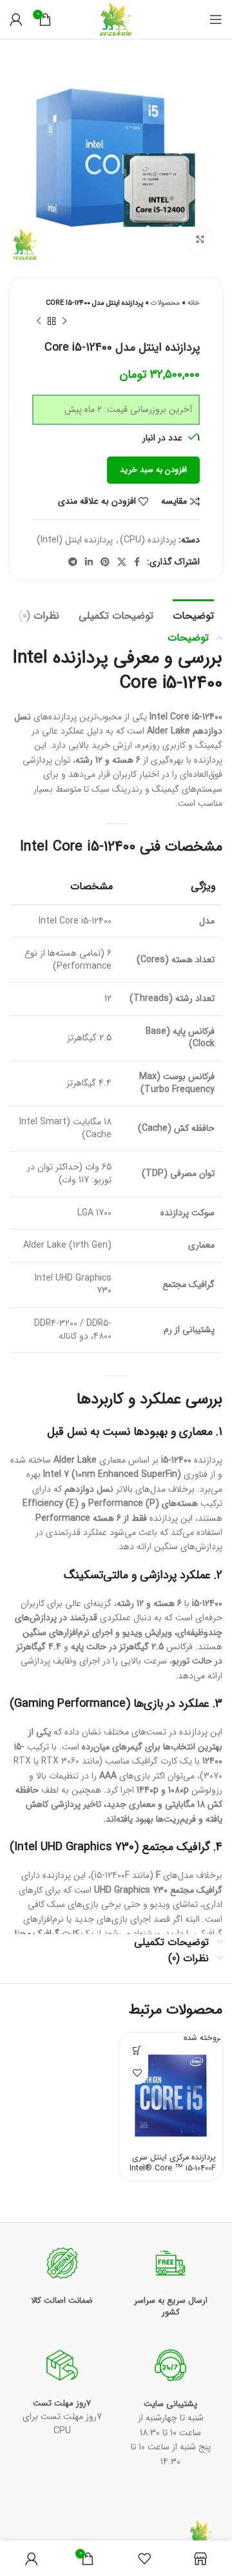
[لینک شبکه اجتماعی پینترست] (105, 562)
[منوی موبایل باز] (216, 19)
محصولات (165, 303)
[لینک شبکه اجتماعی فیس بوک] (137, 562)
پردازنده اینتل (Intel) (75, 540)
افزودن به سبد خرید (153, 470)
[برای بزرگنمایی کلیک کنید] (200, 240)
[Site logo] (116, 19)
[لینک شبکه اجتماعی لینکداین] (89, 562)
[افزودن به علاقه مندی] (137, 2073)
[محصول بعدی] (39, 322)
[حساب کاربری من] (16, 19)
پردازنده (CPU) (148, 540)
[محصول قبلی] (64, 322)
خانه (194, 303)
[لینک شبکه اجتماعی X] (122, 562)
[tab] (193, 614)
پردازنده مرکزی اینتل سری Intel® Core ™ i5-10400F (173, 2163)
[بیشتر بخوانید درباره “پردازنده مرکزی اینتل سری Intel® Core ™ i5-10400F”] (137, 2051)
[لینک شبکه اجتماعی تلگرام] (73, 562)
